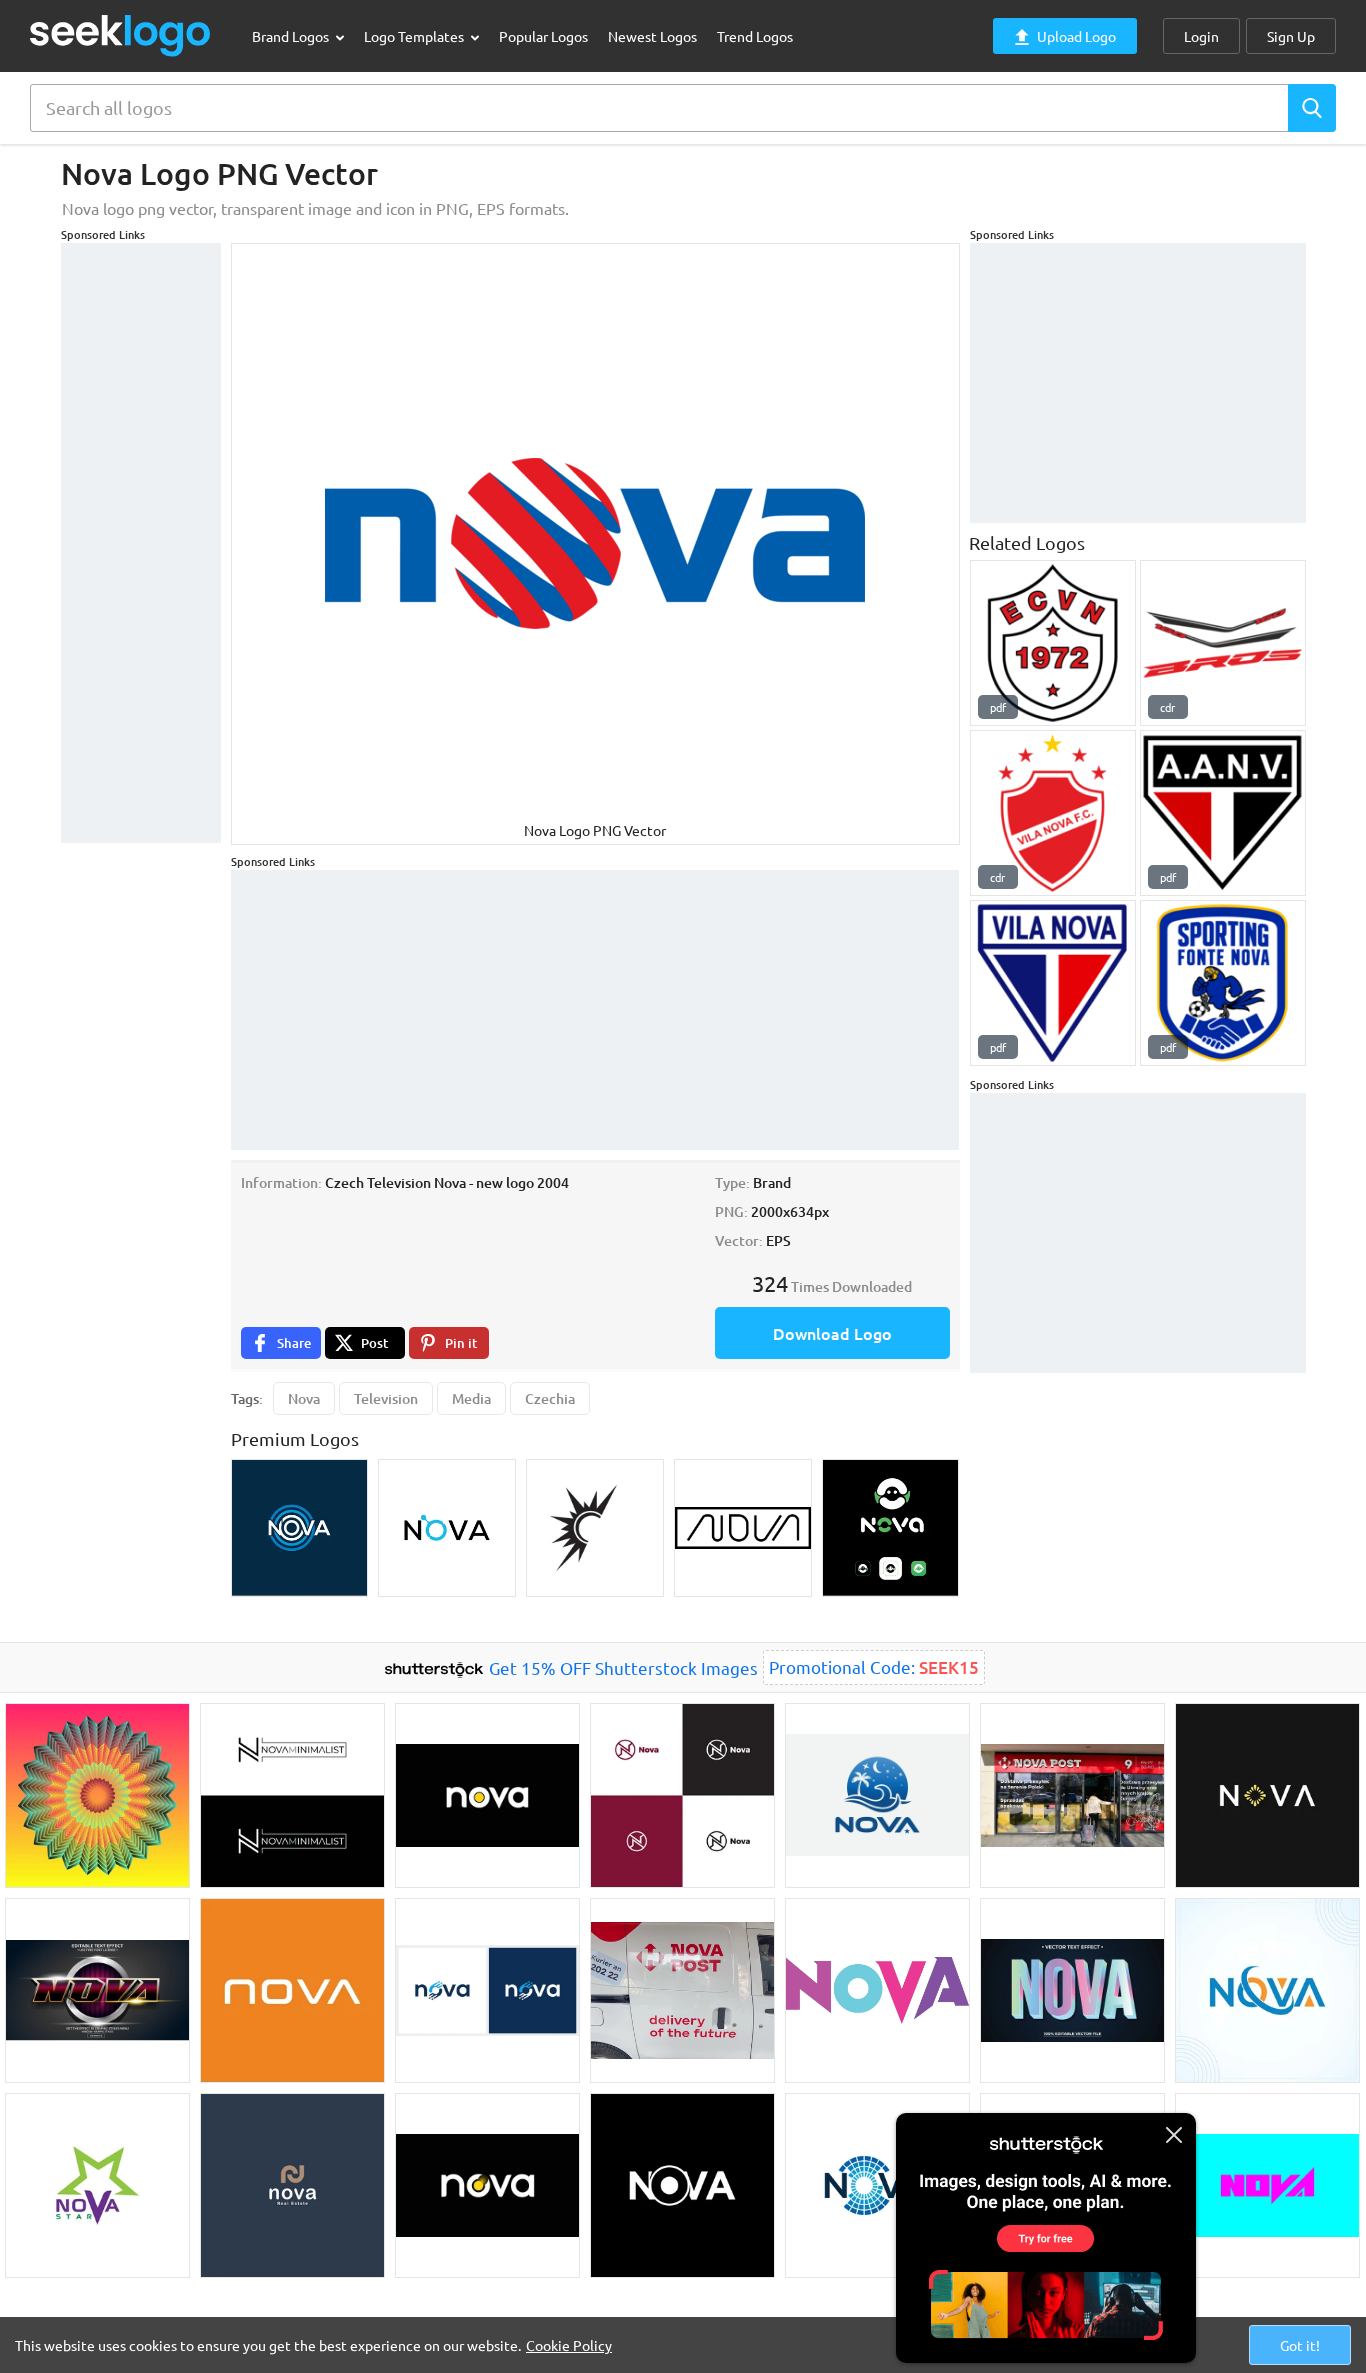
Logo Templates (415, 36)
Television (386, 1398)
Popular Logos (543, 36)
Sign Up (1291, 36)
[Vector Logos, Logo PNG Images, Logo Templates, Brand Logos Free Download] (121, 35)
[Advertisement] (141, 543)
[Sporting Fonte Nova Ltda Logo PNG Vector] (1223, 983)
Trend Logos (755, 36)
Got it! (1300, 2345)
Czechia (550, 1398)
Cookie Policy (569, 2345)
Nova (304, 1398)
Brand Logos (292, 36)
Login (1201, 36)
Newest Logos (652, 36)
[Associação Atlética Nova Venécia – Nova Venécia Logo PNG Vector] (1223, 813)
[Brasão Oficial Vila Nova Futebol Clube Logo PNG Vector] (1053, 813)
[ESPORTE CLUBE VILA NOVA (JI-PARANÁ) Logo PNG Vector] (1053, 643)
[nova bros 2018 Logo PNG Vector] (1223, 643)
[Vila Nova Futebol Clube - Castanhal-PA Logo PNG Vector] (1053, 983)
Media (471, 1398)
